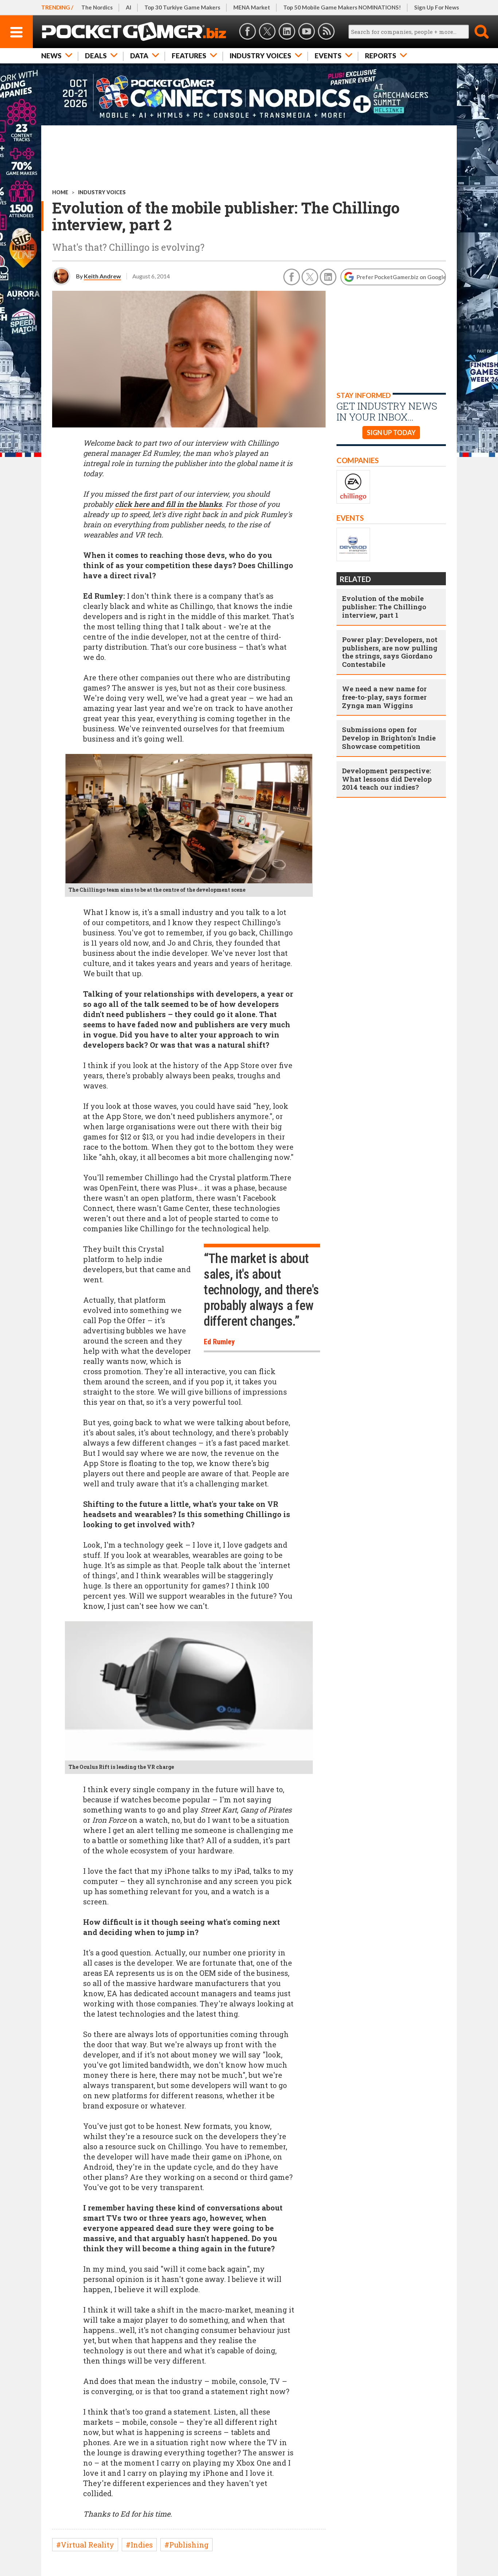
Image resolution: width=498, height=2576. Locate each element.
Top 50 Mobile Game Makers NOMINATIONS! (342, 7)
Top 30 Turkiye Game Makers (182, 7)
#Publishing (186, 2545)
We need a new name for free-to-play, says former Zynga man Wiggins (384, 697)
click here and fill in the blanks (168, 504)
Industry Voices (260, 56)
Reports (381, 56)
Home (60, 192)
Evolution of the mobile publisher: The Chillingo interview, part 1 (384, 607)
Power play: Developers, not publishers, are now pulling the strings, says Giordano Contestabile (390, 652)
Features (189, 56)
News (51, 56)
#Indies (139, 2545)
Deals (96, 56)
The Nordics (97, 7)
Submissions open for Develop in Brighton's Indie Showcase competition (389, 738)
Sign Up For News (437, 7)
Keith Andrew (102, 276)
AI (129, 7)
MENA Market (252, 7)
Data (139, 56)
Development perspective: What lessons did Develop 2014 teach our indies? (387, 779)
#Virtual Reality (85, 2545)
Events (328, 56)
